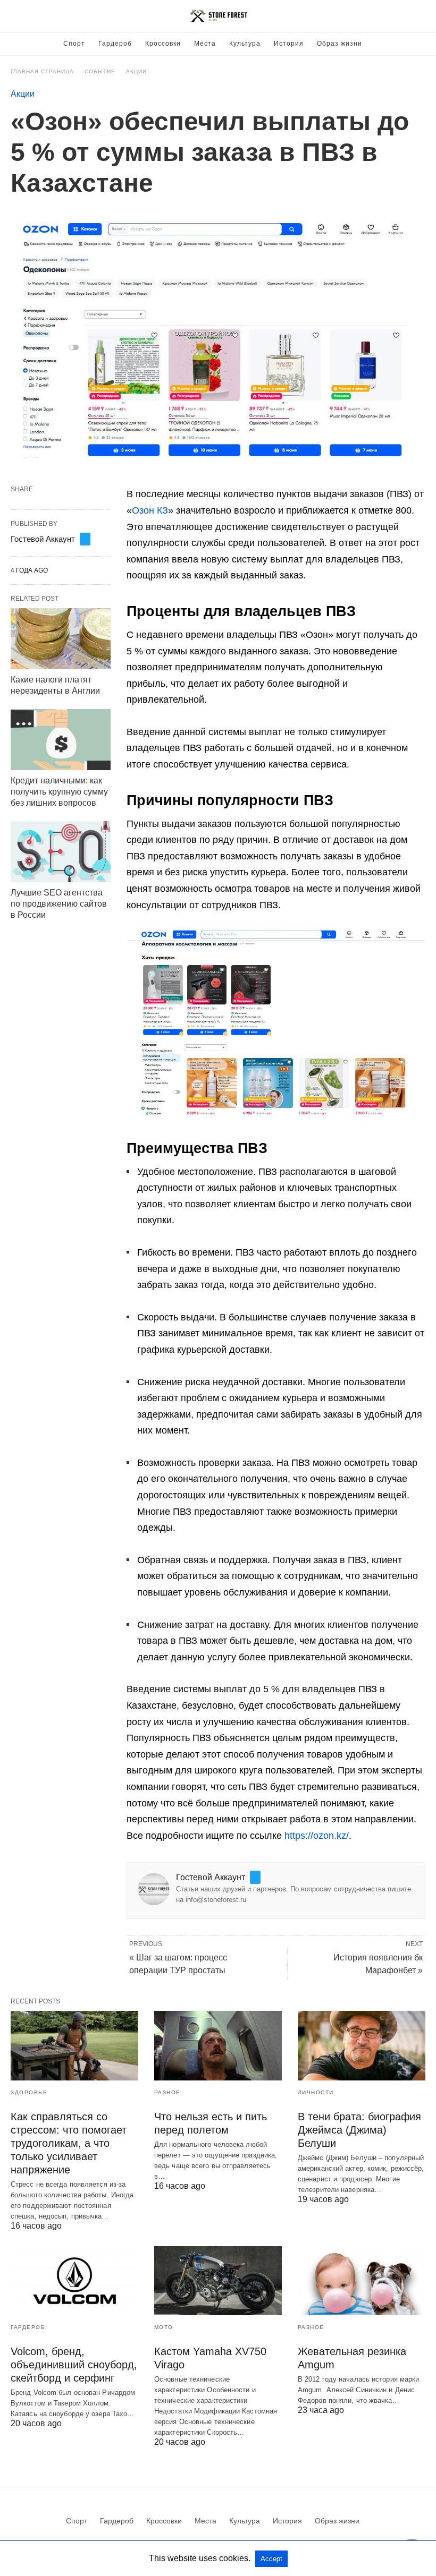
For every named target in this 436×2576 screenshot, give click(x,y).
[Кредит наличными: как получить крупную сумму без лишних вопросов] (61, 740)
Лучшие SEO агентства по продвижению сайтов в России (59, 904)
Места (205, 44)
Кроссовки (163, 44)
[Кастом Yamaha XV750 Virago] (218, 2281)
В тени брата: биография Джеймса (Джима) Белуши (359, 2130)
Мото (164, 2327)
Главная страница (42, 71)
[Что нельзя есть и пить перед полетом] (218, 2045)
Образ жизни (339, 44)
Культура (245, 44)
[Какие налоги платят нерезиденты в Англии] (61, 639)
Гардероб (115, 44)
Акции (136, 71)
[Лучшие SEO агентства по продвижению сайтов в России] (61, 852)
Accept (271, 2559)
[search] (421, 16)
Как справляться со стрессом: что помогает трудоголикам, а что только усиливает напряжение (69, 2143)
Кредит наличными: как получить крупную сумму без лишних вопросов (59, 792)
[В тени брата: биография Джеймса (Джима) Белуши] (362, 2045)
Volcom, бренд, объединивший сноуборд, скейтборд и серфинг (74, 2365)
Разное (167, 2092)
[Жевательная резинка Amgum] (362, 2281)
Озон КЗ (150, 510)
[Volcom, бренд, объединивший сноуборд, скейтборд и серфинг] (74, 2281)
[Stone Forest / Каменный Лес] (219, 16)
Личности (316, 2092)
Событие (100, 71)
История (289, 44)
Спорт (74, 44)
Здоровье (29, 2092)
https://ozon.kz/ (317, 1836)
